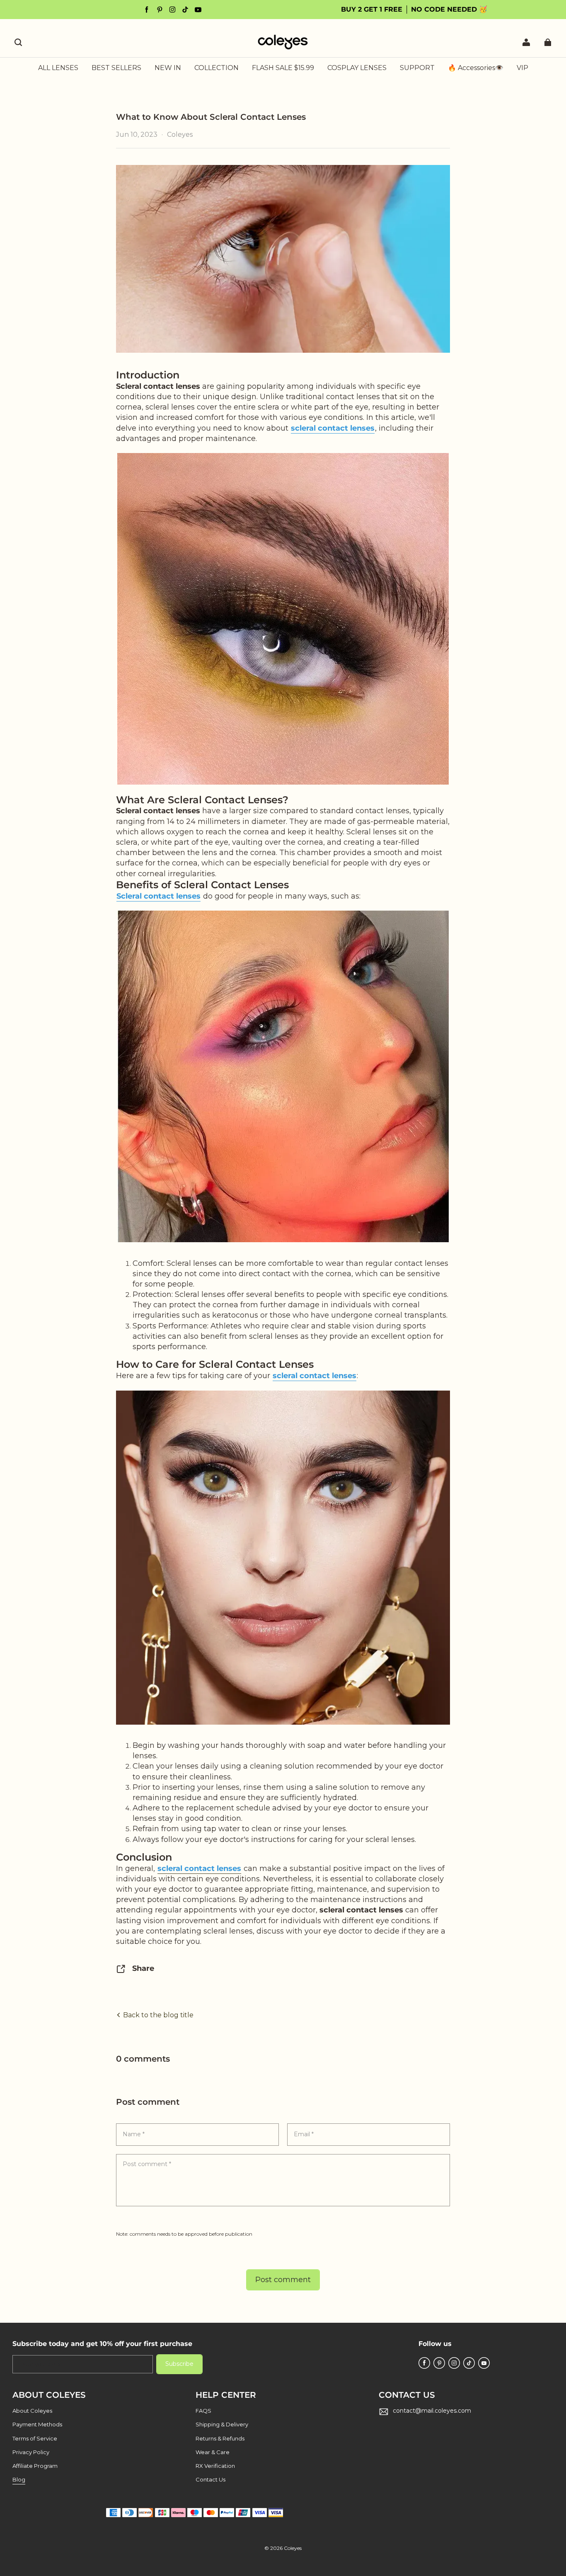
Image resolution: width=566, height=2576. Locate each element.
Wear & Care (213, 2452)
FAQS (203, 2411)
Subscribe (179, 2364)
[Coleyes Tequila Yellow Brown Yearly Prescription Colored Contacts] (283, 1557)
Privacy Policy (31, 2452)
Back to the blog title (157, 2015)
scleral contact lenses (333, 428)
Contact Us (210, 2479)
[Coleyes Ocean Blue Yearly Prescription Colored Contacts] (283, 619)
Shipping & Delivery (222, 2424)
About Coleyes (32, 2411)
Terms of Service (35, 2438)
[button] (18, 42)
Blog (19, 2479)
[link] (216, 68)
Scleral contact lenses (158, 896)
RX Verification (215, 2466)
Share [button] (143, 1968)
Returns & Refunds (220, 2438)
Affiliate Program (35, 2466)
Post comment (283, 2280)
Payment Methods (37, 2424)
